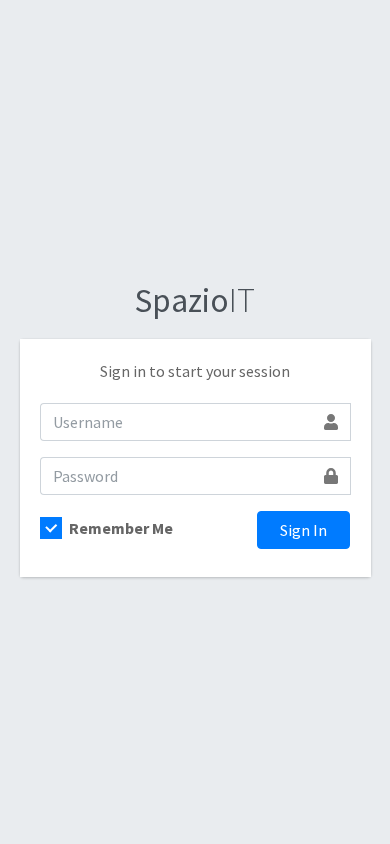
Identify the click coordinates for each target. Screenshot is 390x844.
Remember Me (121, 528)
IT (195, 300)
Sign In (303, 530)
